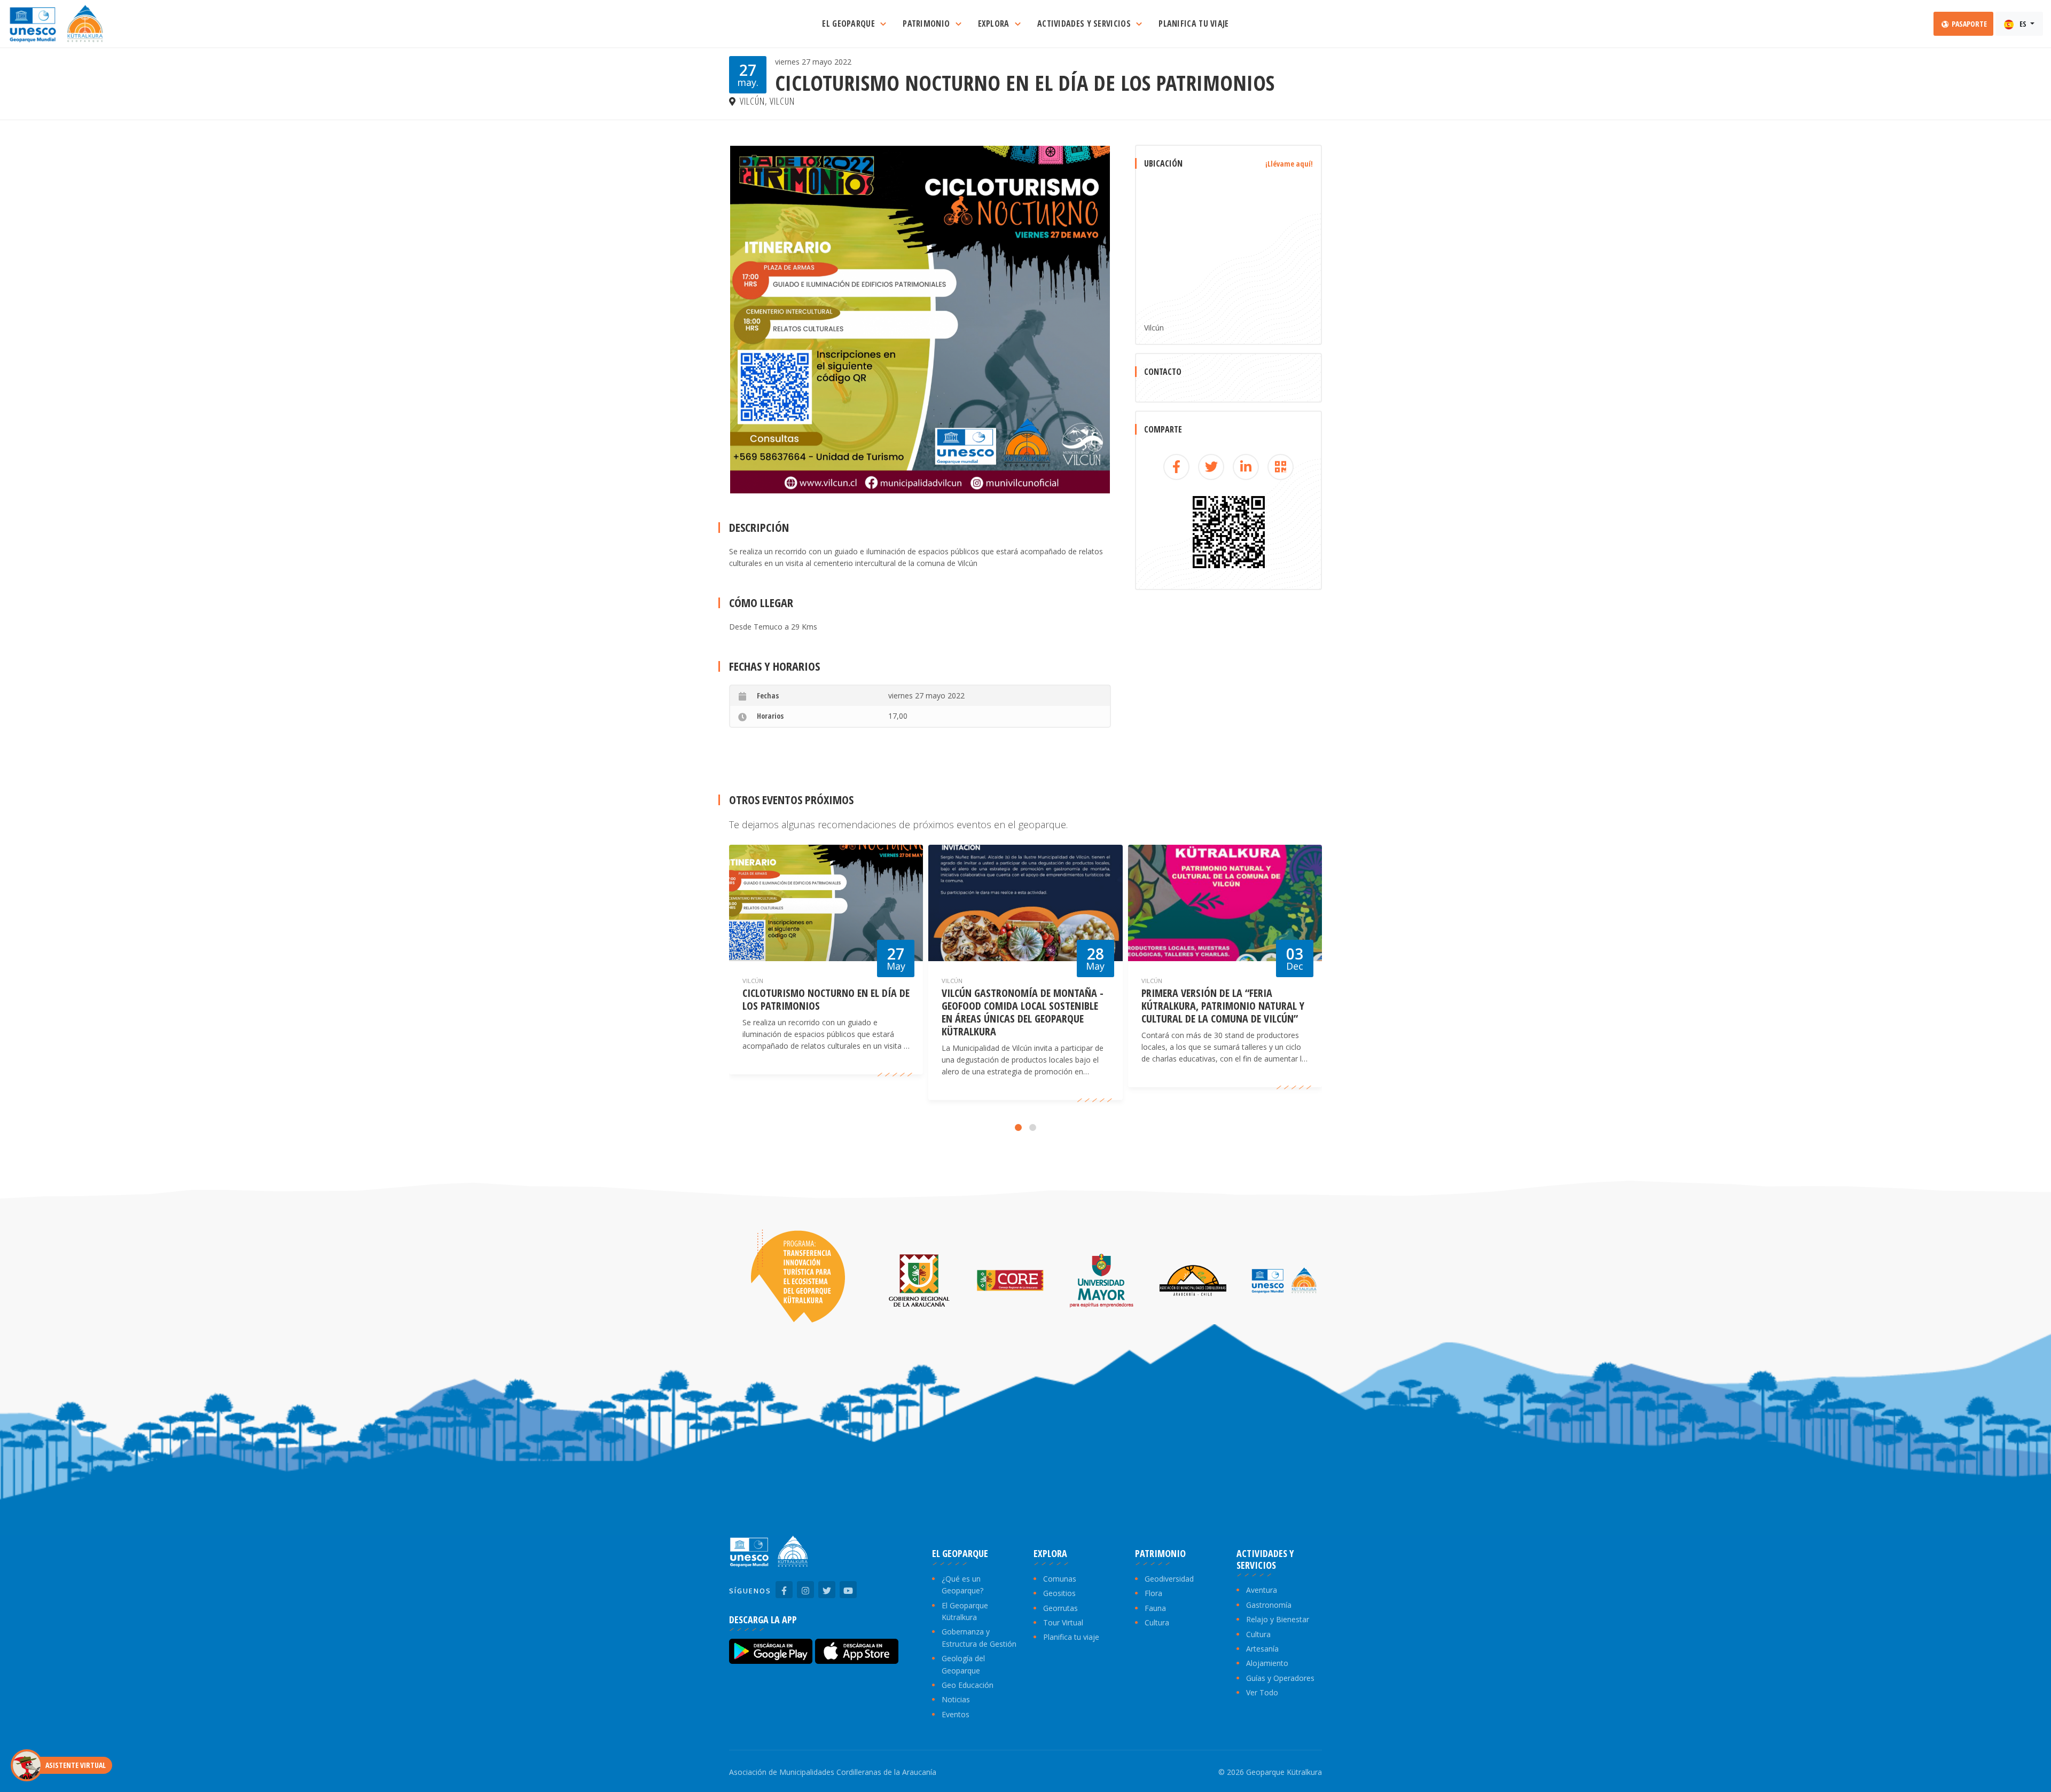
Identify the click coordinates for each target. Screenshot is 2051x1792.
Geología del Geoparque (963, 1664)
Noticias (956, 1699)
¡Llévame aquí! (1289, 164)
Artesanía (1262, 1649)
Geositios (1059, 1593)
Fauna (1155, 1608)
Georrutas (1060, 1608)
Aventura (1262, 1590)
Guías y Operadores (1280, 1678)
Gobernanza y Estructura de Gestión (979, 1637)
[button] (1018, 1127)
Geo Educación (968, 1685)
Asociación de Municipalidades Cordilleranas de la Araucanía (833, 1772)
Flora (1153, 1593)
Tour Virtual (1063, 1622)
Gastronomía (1269, 1605)
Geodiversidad (1169, 1579)
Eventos (956, 1714)
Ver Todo (1262, 1692)
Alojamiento (1267, 1663)
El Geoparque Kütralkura (965, 1611)
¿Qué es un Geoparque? (962, 1585)
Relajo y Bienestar (1278, 1619)
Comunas (1060, 1579)
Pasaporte (1968, 24)
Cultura (1157, 1622)
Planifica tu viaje (1071, 1637)
